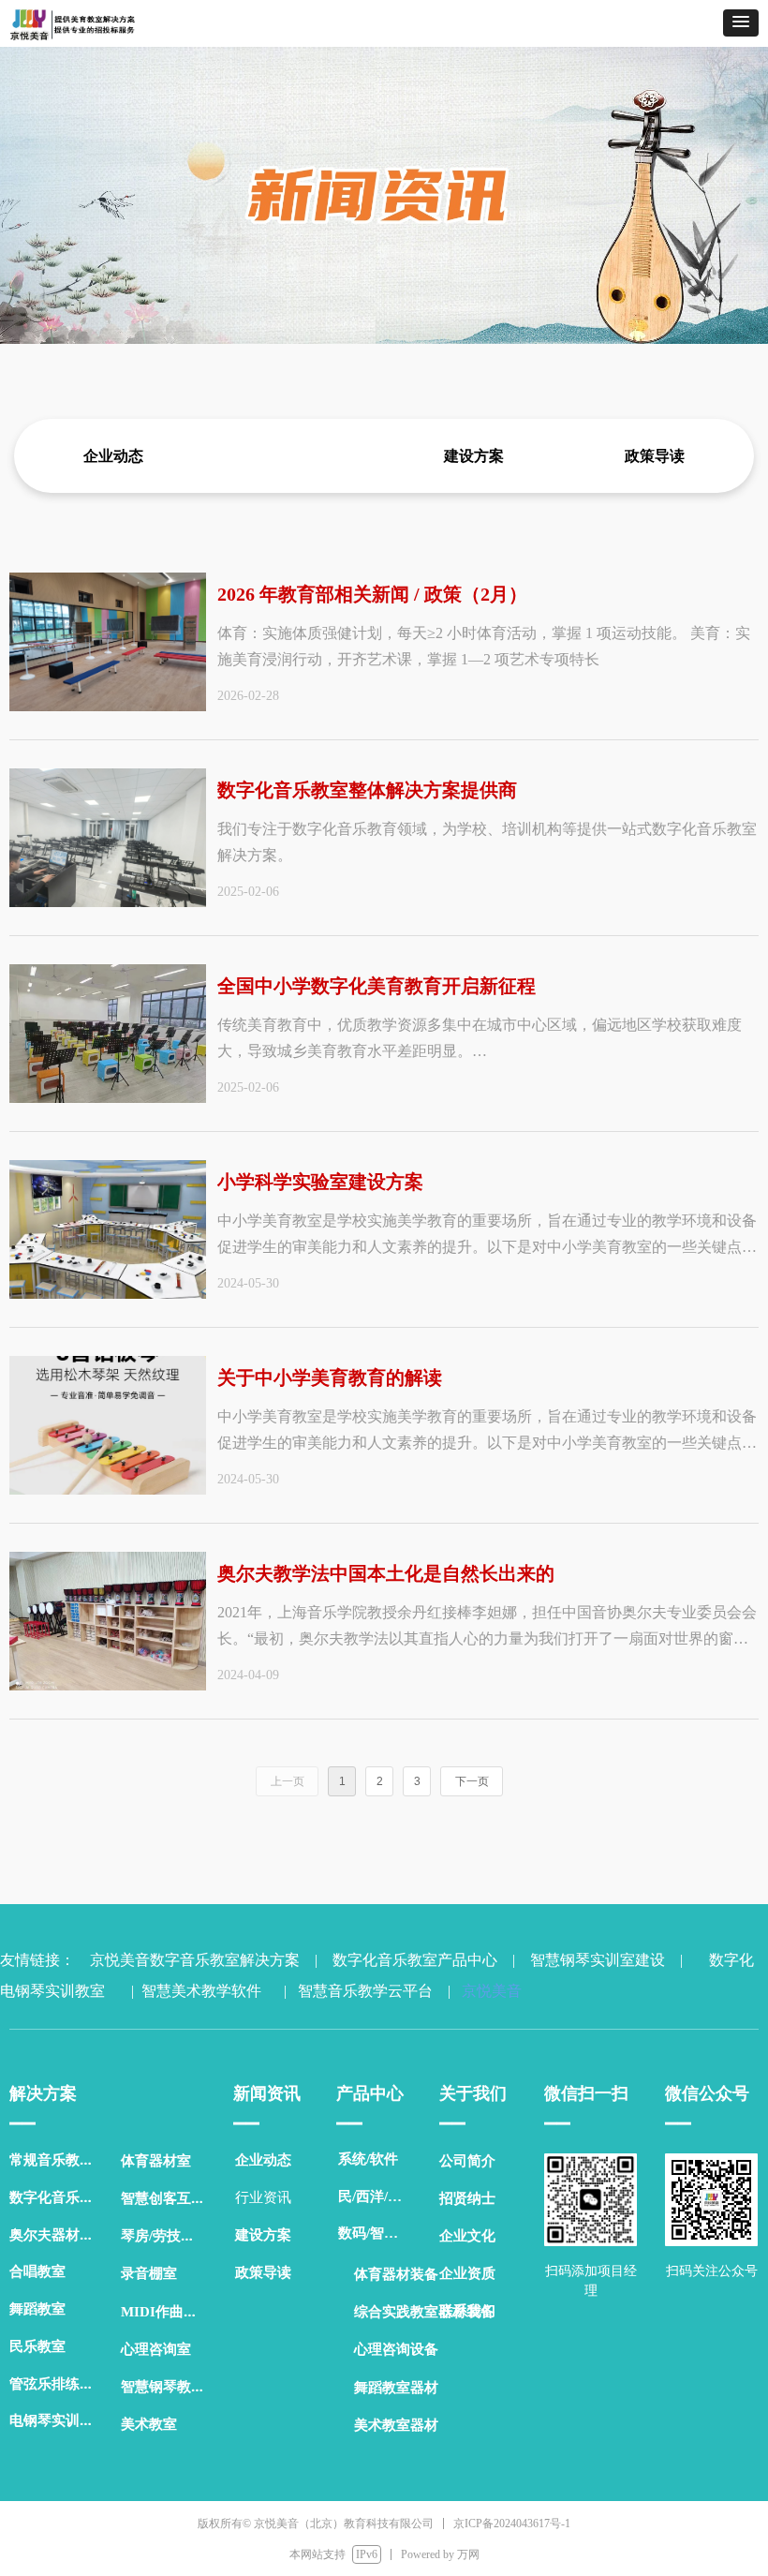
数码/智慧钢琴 (379, 2233)
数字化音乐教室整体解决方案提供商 (367, 790)
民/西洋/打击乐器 (379, 2196)
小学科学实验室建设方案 (320, 1182)
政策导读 (655, 456)
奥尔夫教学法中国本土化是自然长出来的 (386, 1573)
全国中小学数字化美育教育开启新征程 (377, 986)
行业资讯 (294, 456)
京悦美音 (488, 1991)
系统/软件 (368, 2159)
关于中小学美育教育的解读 (330, 1377)
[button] (741, 23)
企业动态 (113, 456)
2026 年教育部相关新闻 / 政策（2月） (372, 594)
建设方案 (474, 456)
